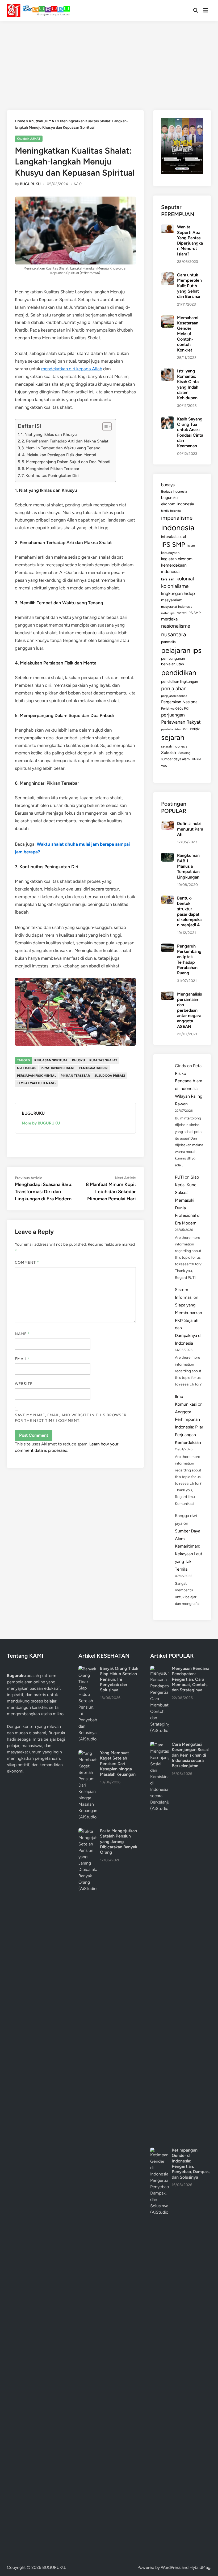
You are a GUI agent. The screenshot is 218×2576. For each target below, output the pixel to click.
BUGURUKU (30, 184)
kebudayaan (170, 553)
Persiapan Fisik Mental (37, 1076)
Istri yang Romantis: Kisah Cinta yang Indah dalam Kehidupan (188, 385)
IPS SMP (173, 544)
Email (23, 1359)
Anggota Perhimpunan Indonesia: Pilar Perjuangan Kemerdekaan (189, 1427)
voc (164, 765)
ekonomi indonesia (178, 504)
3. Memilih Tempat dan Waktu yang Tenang (61, 448)
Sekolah (169, 752)
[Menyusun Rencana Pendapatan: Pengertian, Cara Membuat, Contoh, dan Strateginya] (159, 1669)
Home (20, 121)
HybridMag (200, 2567)
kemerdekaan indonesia (174, 568)
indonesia (178, 527)
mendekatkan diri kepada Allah (72, 369)
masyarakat (171, 600)
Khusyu (78, 1060)
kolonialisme (175, 586)
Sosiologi (185, 753)
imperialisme (177, 518)
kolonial (185, 579)
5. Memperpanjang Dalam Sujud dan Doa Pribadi (66, 462)
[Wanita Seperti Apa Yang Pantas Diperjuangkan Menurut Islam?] (167, 227)
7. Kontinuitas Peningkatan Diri (50, 475)
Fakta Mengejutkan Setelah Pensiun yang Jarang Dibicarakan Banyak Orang (119, 1841)
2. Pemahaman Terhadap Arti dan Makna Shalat (65, 441)
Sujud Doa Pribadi (110, 1076)
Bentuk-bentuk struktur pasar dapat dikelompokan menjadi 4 (189, 912)
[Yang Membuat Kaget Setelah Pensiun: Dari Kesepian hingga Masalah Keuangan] (88, 1753)
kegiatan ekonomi (177, 559)
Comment (27, 1263)
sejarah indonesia (174, 746)
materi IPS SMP (189, 613)
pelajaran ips (181, 650)
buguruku (169, 498)
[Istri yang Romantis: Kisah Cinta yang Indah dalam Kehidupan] (167, 372)
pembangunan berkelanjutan (173, 661)
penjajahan (174, 688)
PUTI (179, 1177)
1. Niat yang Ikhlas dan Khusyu (49, 434)
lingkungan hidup (178, 593)
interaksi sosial (173, 537)
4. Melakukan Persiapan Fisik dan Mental (59, 455)
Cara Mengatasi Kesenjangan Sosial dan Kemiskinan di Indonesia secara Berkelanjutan (190, 1755)
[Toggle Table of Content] (104, 427)
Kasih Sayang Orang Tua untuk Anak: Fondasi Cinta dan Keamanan (190, 433)
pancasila (168, 642)
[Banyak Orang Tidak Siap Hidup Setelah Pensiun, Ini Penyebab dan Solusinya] (88, 1669)
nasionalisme (176, 626)
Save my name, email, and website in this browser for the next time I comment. (71, 1418)
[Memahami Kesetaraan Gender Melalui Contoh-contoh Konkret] (167, 318)
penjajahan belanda (174, 696)
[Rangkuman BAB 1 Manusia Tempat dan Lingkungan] (167, 856)
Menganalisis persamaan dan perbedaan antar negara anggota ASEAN (189, 1010)
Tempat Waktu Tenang (36, 1083)
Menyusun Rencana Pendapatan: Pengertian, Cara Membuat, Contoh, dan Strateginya (190, 1679)
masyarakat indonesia (177, 607)
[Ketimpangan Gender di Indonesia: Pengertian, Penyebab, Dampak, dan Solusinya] (159, 2151)
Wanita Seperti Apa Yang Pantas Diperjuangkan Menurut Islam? (190, 240)
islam (191, 546)
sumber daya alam (175, 759)
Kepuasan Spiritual (51, 1060)
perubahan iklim (171, 729)
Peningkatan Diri (94, 1068)
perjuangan (173, 715)
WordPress (171, 2567)
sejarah (173, 737)
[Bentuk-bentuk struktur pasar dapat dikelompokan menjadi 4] (167, 899)
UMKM (196, 759)
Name (22, 1334)
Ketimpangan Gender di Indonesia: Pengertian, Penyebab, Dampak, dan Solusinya (191, 2164)
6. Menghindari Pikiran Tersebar (51, 469)
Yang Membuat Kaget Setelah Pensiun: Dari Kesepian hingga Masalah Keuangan (118, 1763)
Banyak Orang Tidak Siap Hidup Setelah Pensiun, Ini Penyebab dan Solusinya (119, 1679)
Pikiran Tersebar (75, 1076)
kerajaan (168, 579)
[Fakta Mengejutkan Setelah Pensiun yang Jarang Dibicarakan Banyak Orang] (88, 1831)
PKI (185, 729)
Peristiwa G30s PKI (175, 709)
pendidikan (179, 673)
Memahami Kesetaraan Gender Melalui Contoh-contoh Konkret (188, 334)
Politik (195, 729)
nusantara (174, 634)
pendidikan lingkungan (180, 682)
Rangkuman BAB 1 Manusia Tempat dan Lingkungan (188, 866)
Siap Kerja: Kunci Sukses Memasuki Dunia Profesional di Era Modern (188, 1200)
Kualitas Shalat (103, 1060)
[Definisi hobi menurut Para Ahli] (167, 824)
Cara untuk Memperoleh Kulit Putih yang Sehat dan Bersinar (189, 286)
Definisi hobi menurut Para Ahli (190, 829)
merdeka (169, 619)
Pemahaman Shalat (58, 1068)
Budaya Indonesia (174, 491)
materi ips (168, 613)
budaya (168, 485)
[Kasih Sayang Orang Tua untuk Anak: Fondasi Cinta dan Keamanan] (167, 420)
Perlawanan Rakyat (181, 722)
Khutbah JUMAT (43, 121)
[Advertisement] (109, 61)
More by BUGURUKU (41, 1123)
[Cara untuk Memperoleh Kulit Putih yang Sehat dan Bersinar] (167, 275)
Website (24, 1384)
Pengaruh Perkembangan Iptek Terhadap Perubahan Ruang (189, 960)
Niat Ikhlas (27, 1068)
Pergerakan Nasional (180, 702)
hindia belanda (171, 511)
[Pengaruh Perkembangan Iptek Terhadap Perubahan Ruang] (167, 947)
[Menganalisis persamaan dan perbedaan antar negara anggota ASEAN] (167, 995)
